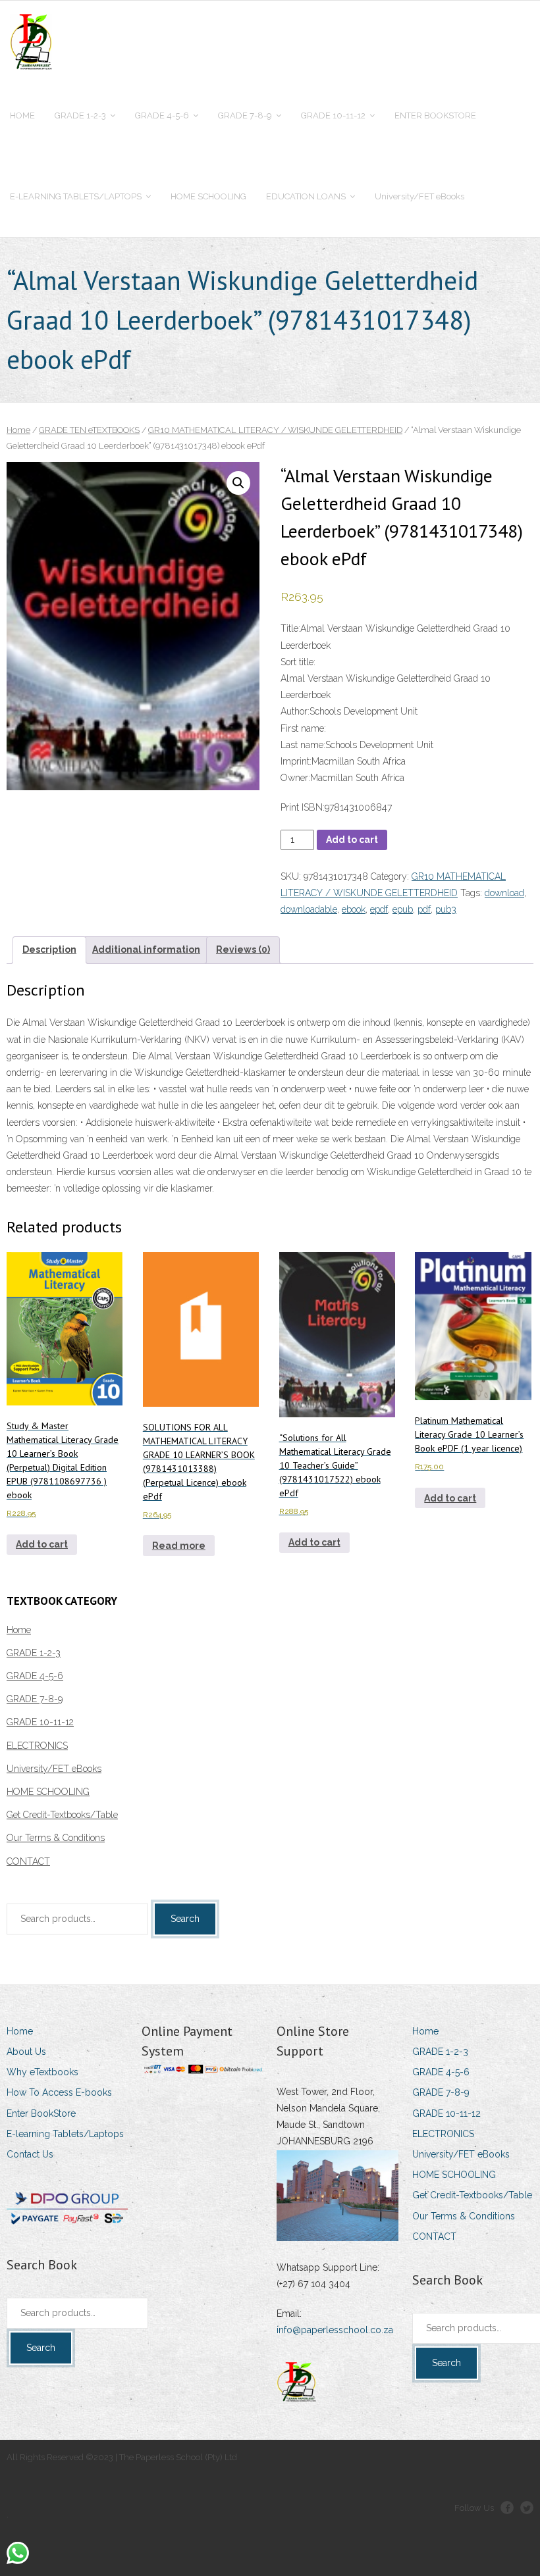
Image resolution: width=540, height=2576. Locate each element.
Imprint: (296, 761)
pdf (424, 909)
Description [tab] (49, 949)
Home (18, 430)
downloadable (309, 909)
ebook (354, 909)
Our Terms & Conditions (56, 1838)
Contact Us (30, 2154)
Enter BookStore (41, 2113)
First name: (303, 728)
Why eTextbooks (42, 2072)
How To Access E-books (59, 2092)
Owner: (295, 778)
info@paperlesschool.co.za (335, 2330)
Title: (290, 628)
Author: (295, 711)
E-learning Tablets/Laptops (65, 2134)
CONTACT (28, 1861)
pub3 (446, 909)
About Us (26, 2052)
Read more (179, 1546)
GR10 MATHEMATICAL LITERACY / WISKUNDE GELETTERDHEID (275, 430)
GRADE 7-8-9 (35, 1699)
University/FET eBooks (54, 1769)
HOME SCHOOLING (48, 1792)
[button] (238, 483)
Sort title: (298, 662)
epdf (379, 909)
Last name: (303, 745)
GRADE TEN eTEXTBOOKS (89, 430)
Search (185, 1919)
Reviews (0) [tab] (243, 949)
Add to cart (352, 840)
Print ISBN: (303, 807)
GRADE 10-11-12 (40, 1722)
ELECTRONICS (37, 1746)
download (504, 893)
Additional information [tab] (146, 949)
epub (403, 909)
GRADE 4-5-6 (35, 1676)
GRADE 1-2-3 (34, 1653)
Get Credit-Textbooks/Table (62, 1815)
